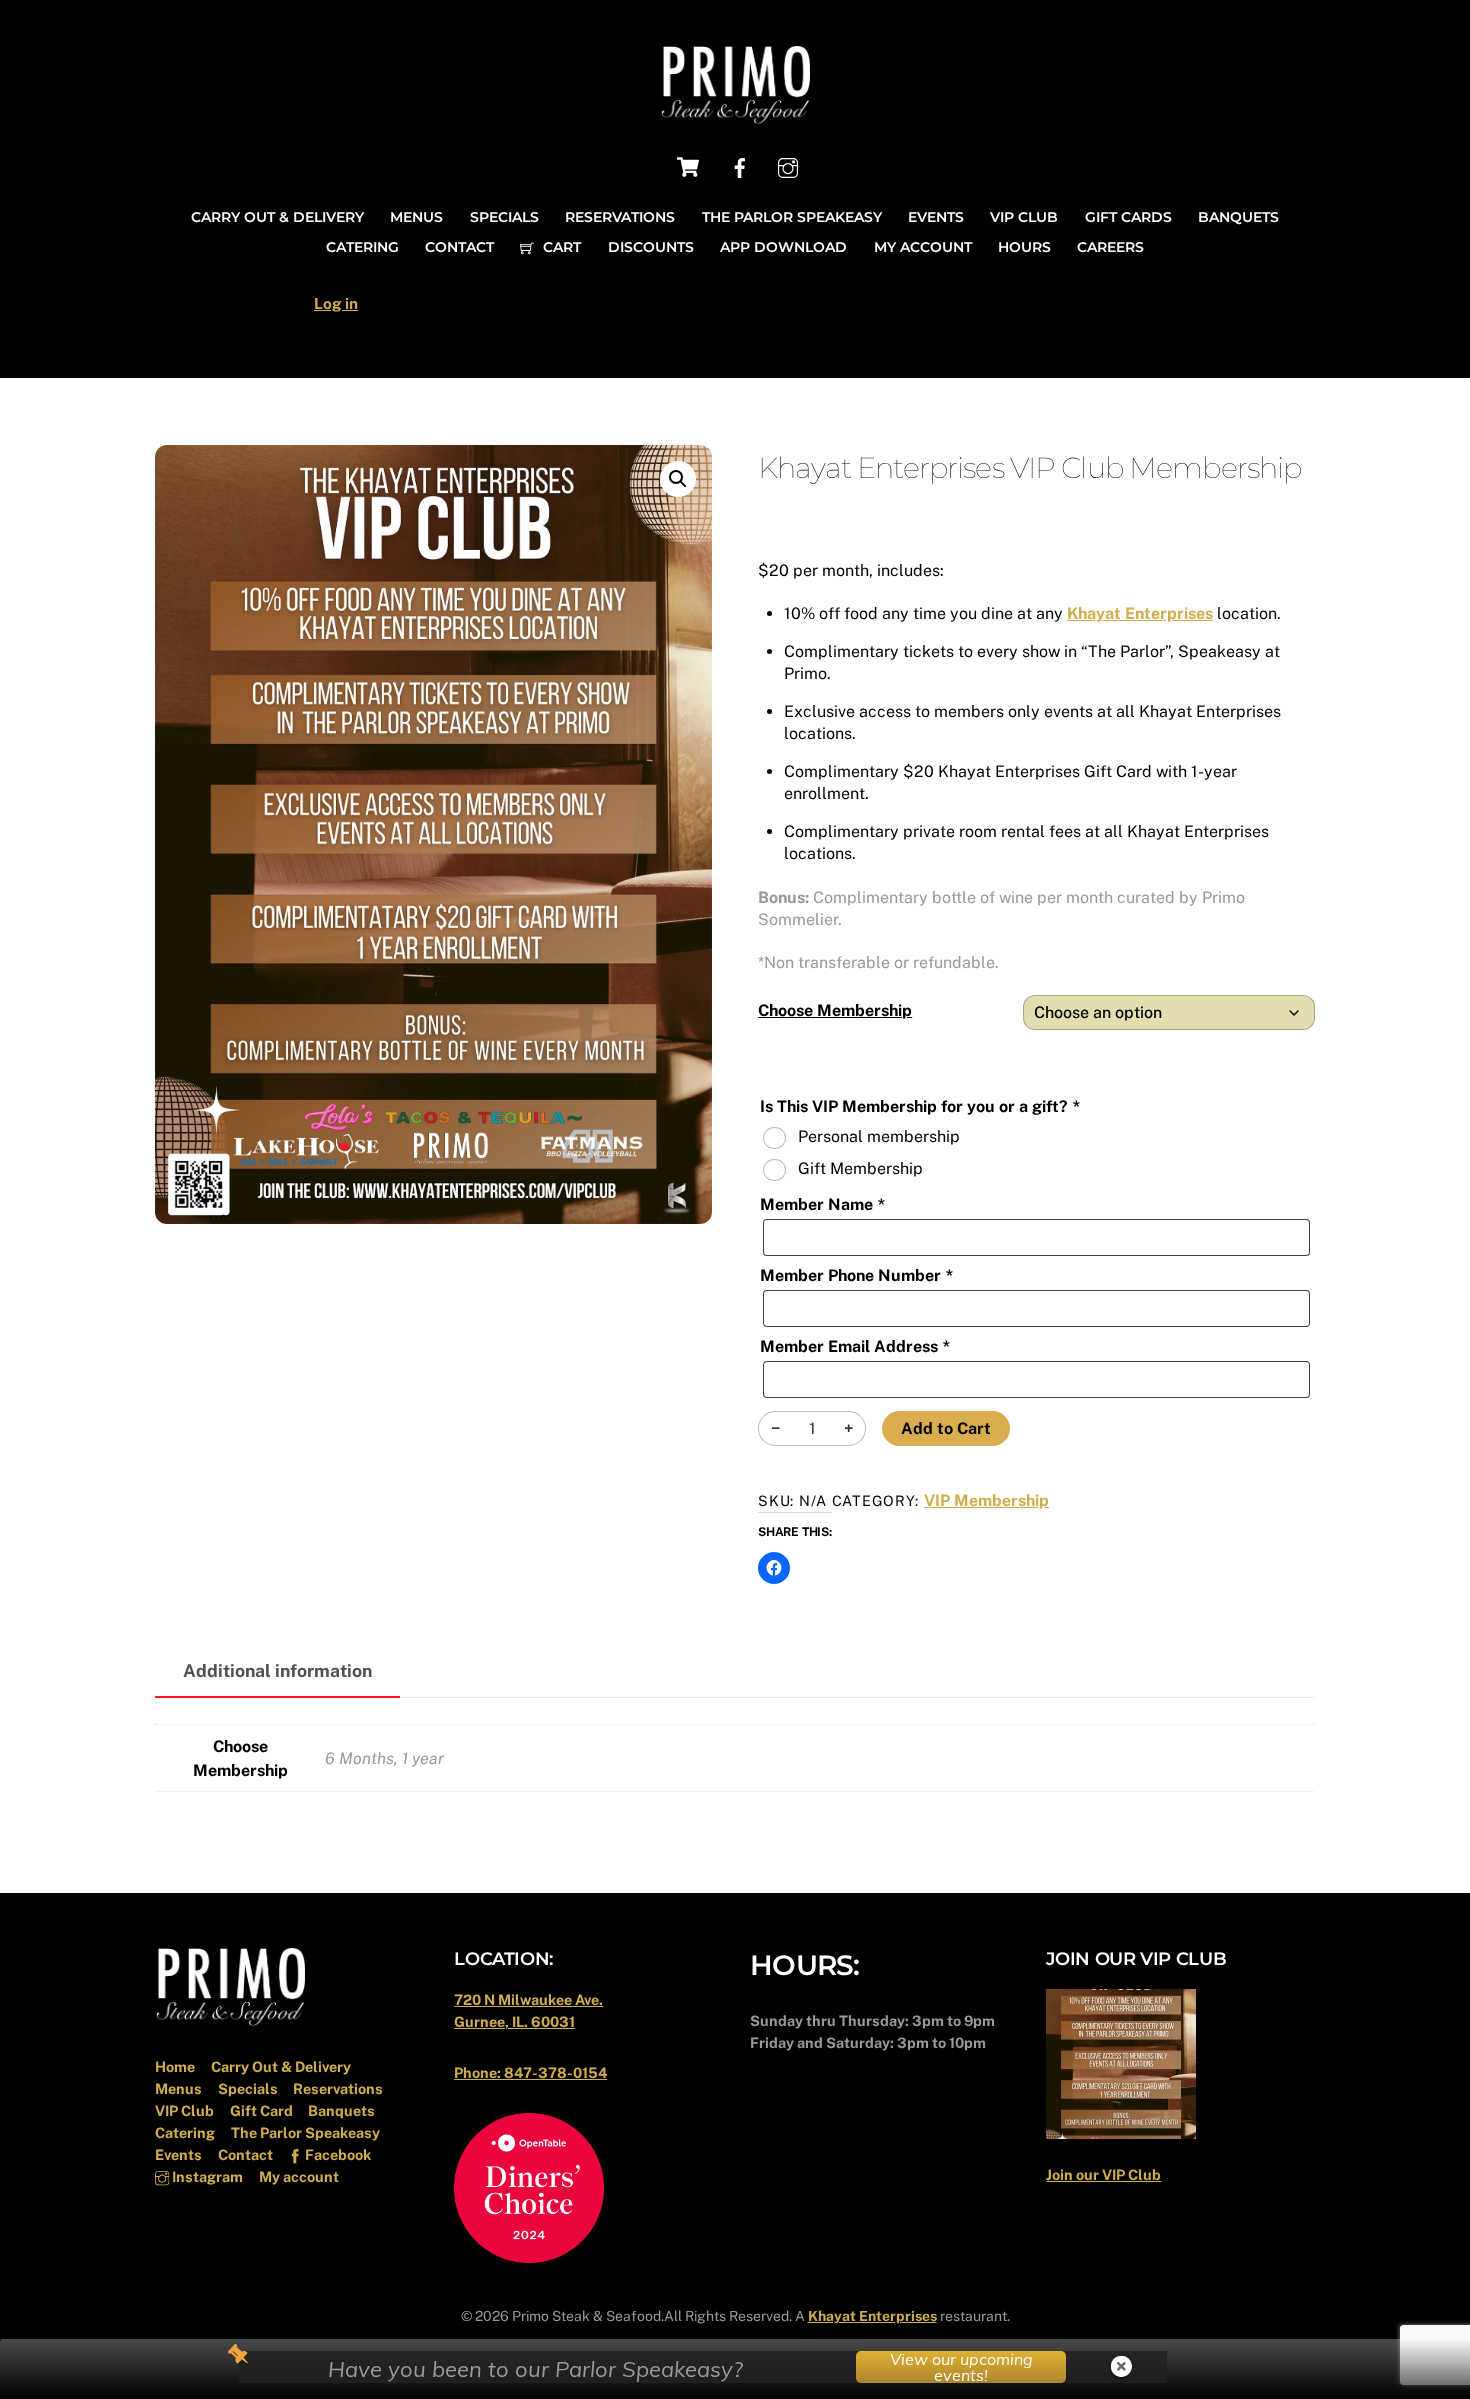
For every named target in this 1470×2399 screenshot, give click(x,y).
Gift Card (261, 2110)
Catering (362, 247)
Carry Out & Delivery (277, 217)
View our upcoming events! (961, 2367)
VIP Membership (986, 1500)
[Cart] (688, 167)
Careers (1110, 247)
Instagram (206, 2176)
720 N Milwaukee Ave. (528, 1999)
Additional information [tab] (277, 1670)
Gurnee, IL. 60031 (514, 2021)
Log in (336, 303)
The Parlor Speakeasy (792, 217)
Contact (459, 247)
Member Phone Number (856, 1275)
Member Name (822, 1204)
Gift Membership (860, 1168)
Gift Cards (1128, 217)
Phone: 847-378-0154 (530, 2072)
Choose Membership (835, 1010)
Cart (560, 247)
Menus (416, 217)
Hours (1024, 247)
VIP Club (1024, 217)
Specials (504, 217)
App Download (783, 247)
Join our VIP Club (1103, 2174)
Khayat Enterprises (1140, 613)
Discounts (651, 247)
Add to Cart (946, 1428)
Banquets (1238, 217)
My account (923, 247)
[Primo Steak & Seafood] (735, 117)
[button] (678, 479)
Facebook (336, 2154)
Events (936, 217)
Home (175, 2066)
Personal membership (879, 1136)
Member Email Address (855, 1346)
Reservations (620, 217)
